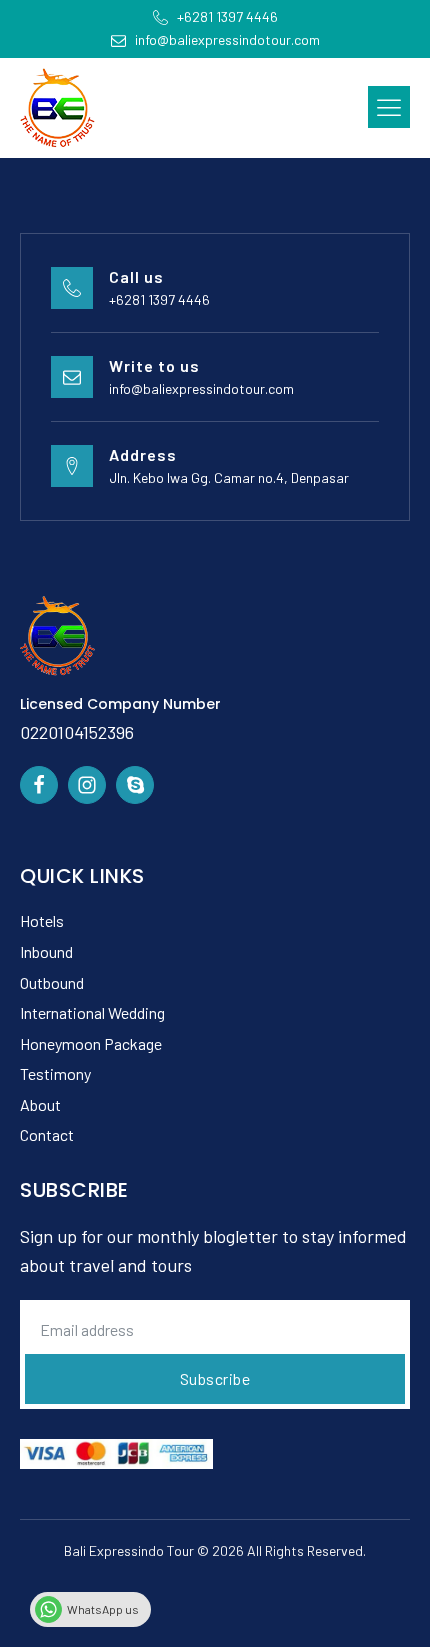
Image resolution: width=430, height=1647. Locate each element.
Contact (47, 1134)
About (40, 1104)
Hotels (42, 920)
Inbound (46, 951)
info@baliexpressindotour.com (201, 388)
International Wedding (92, 1012)
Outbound (52, 982)
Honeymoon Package (91, 1043)
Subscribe (215, 1378)
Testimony (55, 1073)
